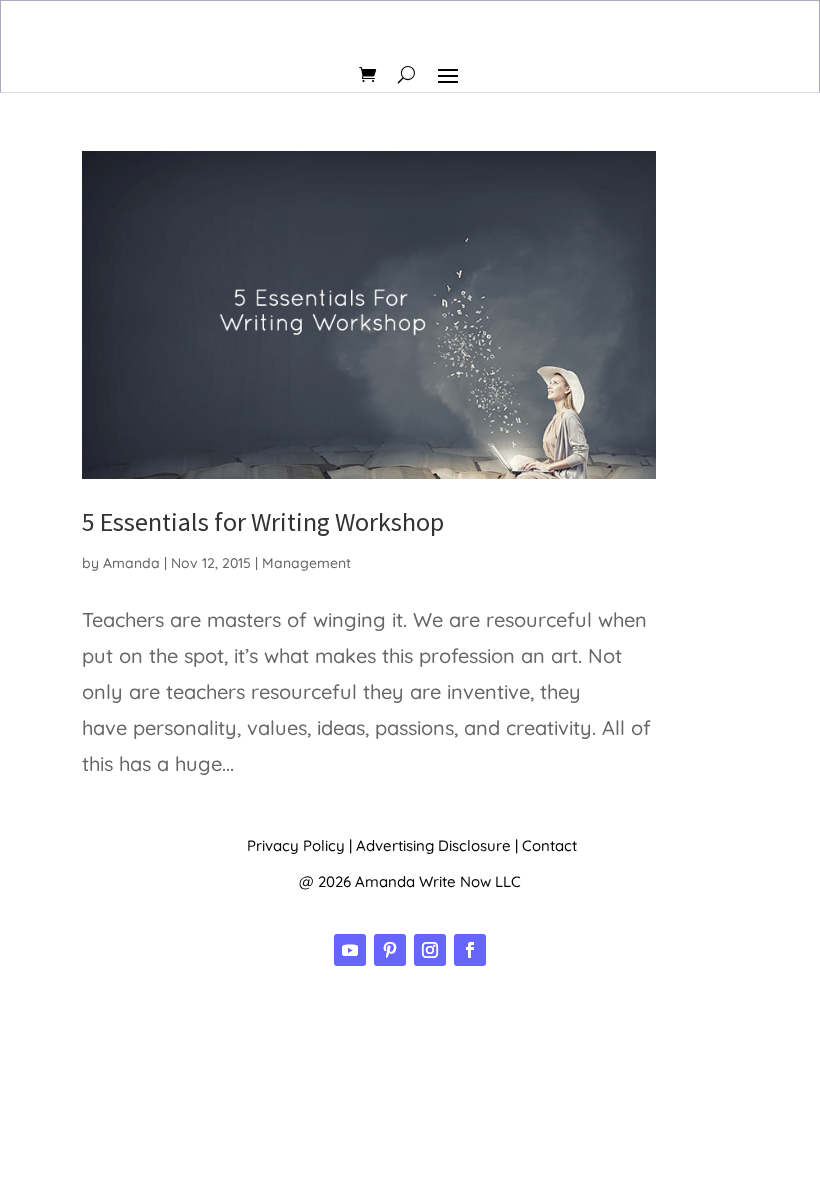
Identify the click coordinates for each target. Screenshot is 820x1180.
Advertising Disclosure (433, 845)
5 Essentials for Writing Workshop (263, 521)
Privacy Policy (296, 845)
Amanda (131, 563)
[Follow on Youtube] (350, 950)
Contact (549, 845)
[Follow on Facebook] (470, 950)
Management (306, 563)
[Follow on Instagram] (430, 950)
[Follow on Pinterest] (390, 950)
